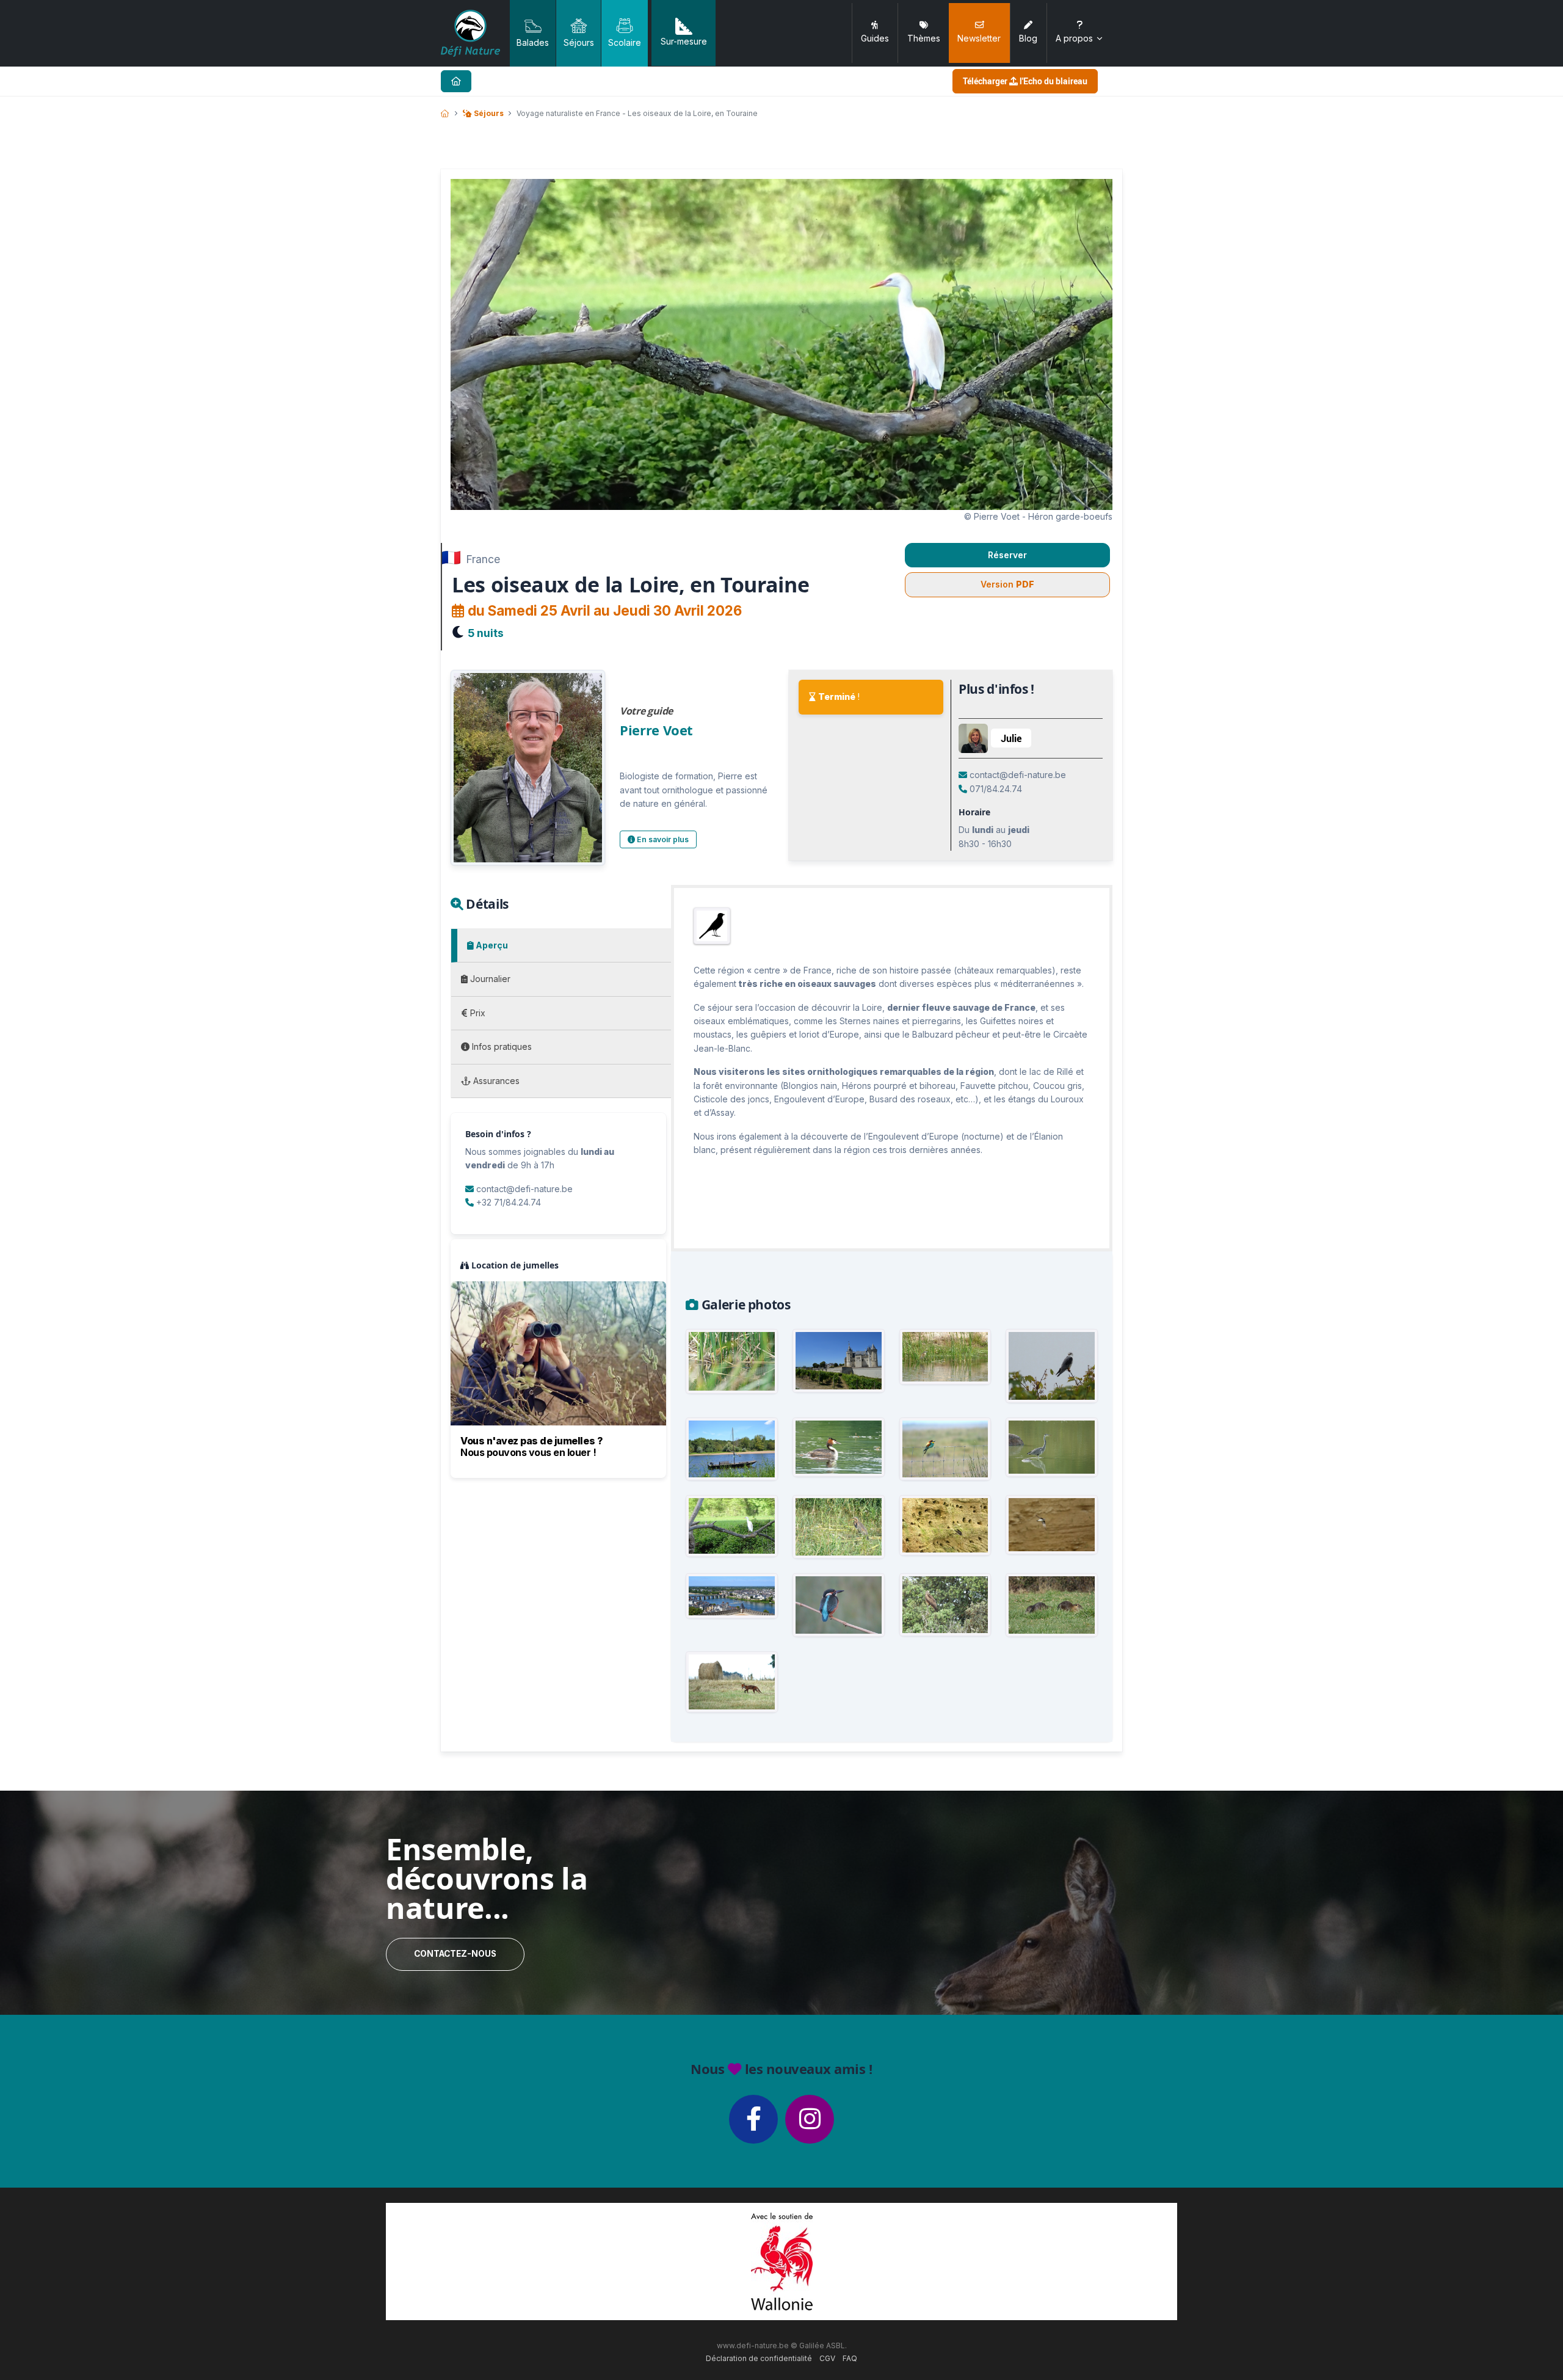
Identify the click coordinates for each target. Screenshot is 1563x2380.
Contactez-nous (455, 1954)
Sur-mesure (684, 41)
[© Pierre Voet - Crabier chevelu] (945, 1357)
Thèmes (924, 38)
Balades (533, 42)
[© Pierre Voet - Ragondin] (1052, 1605)
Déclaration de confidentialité (759, 2358)
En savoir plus (662, 839)
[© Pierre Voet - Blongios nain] (732, 1361)
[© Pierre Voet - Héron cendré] (1052, 1447)
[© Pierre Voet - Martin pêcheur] (839, 1605)
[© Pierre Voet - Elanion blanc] (1052, 1366)
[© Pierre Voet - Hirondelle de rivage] (945, 1525)
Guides (875, 38)
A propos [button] (1074, 38)
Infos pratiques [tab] (501, 1046)
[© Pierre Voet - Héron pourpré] (839, 1527)
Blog (1028, 38)
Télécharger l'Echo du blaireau (1025, 81)
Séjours (579, 42)
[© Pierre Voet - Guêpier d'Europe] (945, 1449)
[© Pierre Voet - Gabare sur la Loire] (732, 1449)
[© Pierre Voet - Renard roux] (732, 1682)
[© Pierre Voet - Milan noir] (945, 1605)
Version (1007, 584)
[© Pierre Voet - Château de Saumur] (839, 1361)
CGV (827, 2358)
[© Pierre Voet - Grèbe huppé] (839, 1447)
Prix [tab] (477, 1013)
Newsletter (979, 38)
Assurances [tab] (495, 1081)
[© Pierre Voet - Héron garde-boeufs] (732, 1526)
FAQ (850, 2358)
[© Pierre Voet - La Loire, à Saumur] (732, 1596)
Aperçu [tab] (491, 945)
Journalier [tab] (489, 979)
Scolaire (625, 42)
